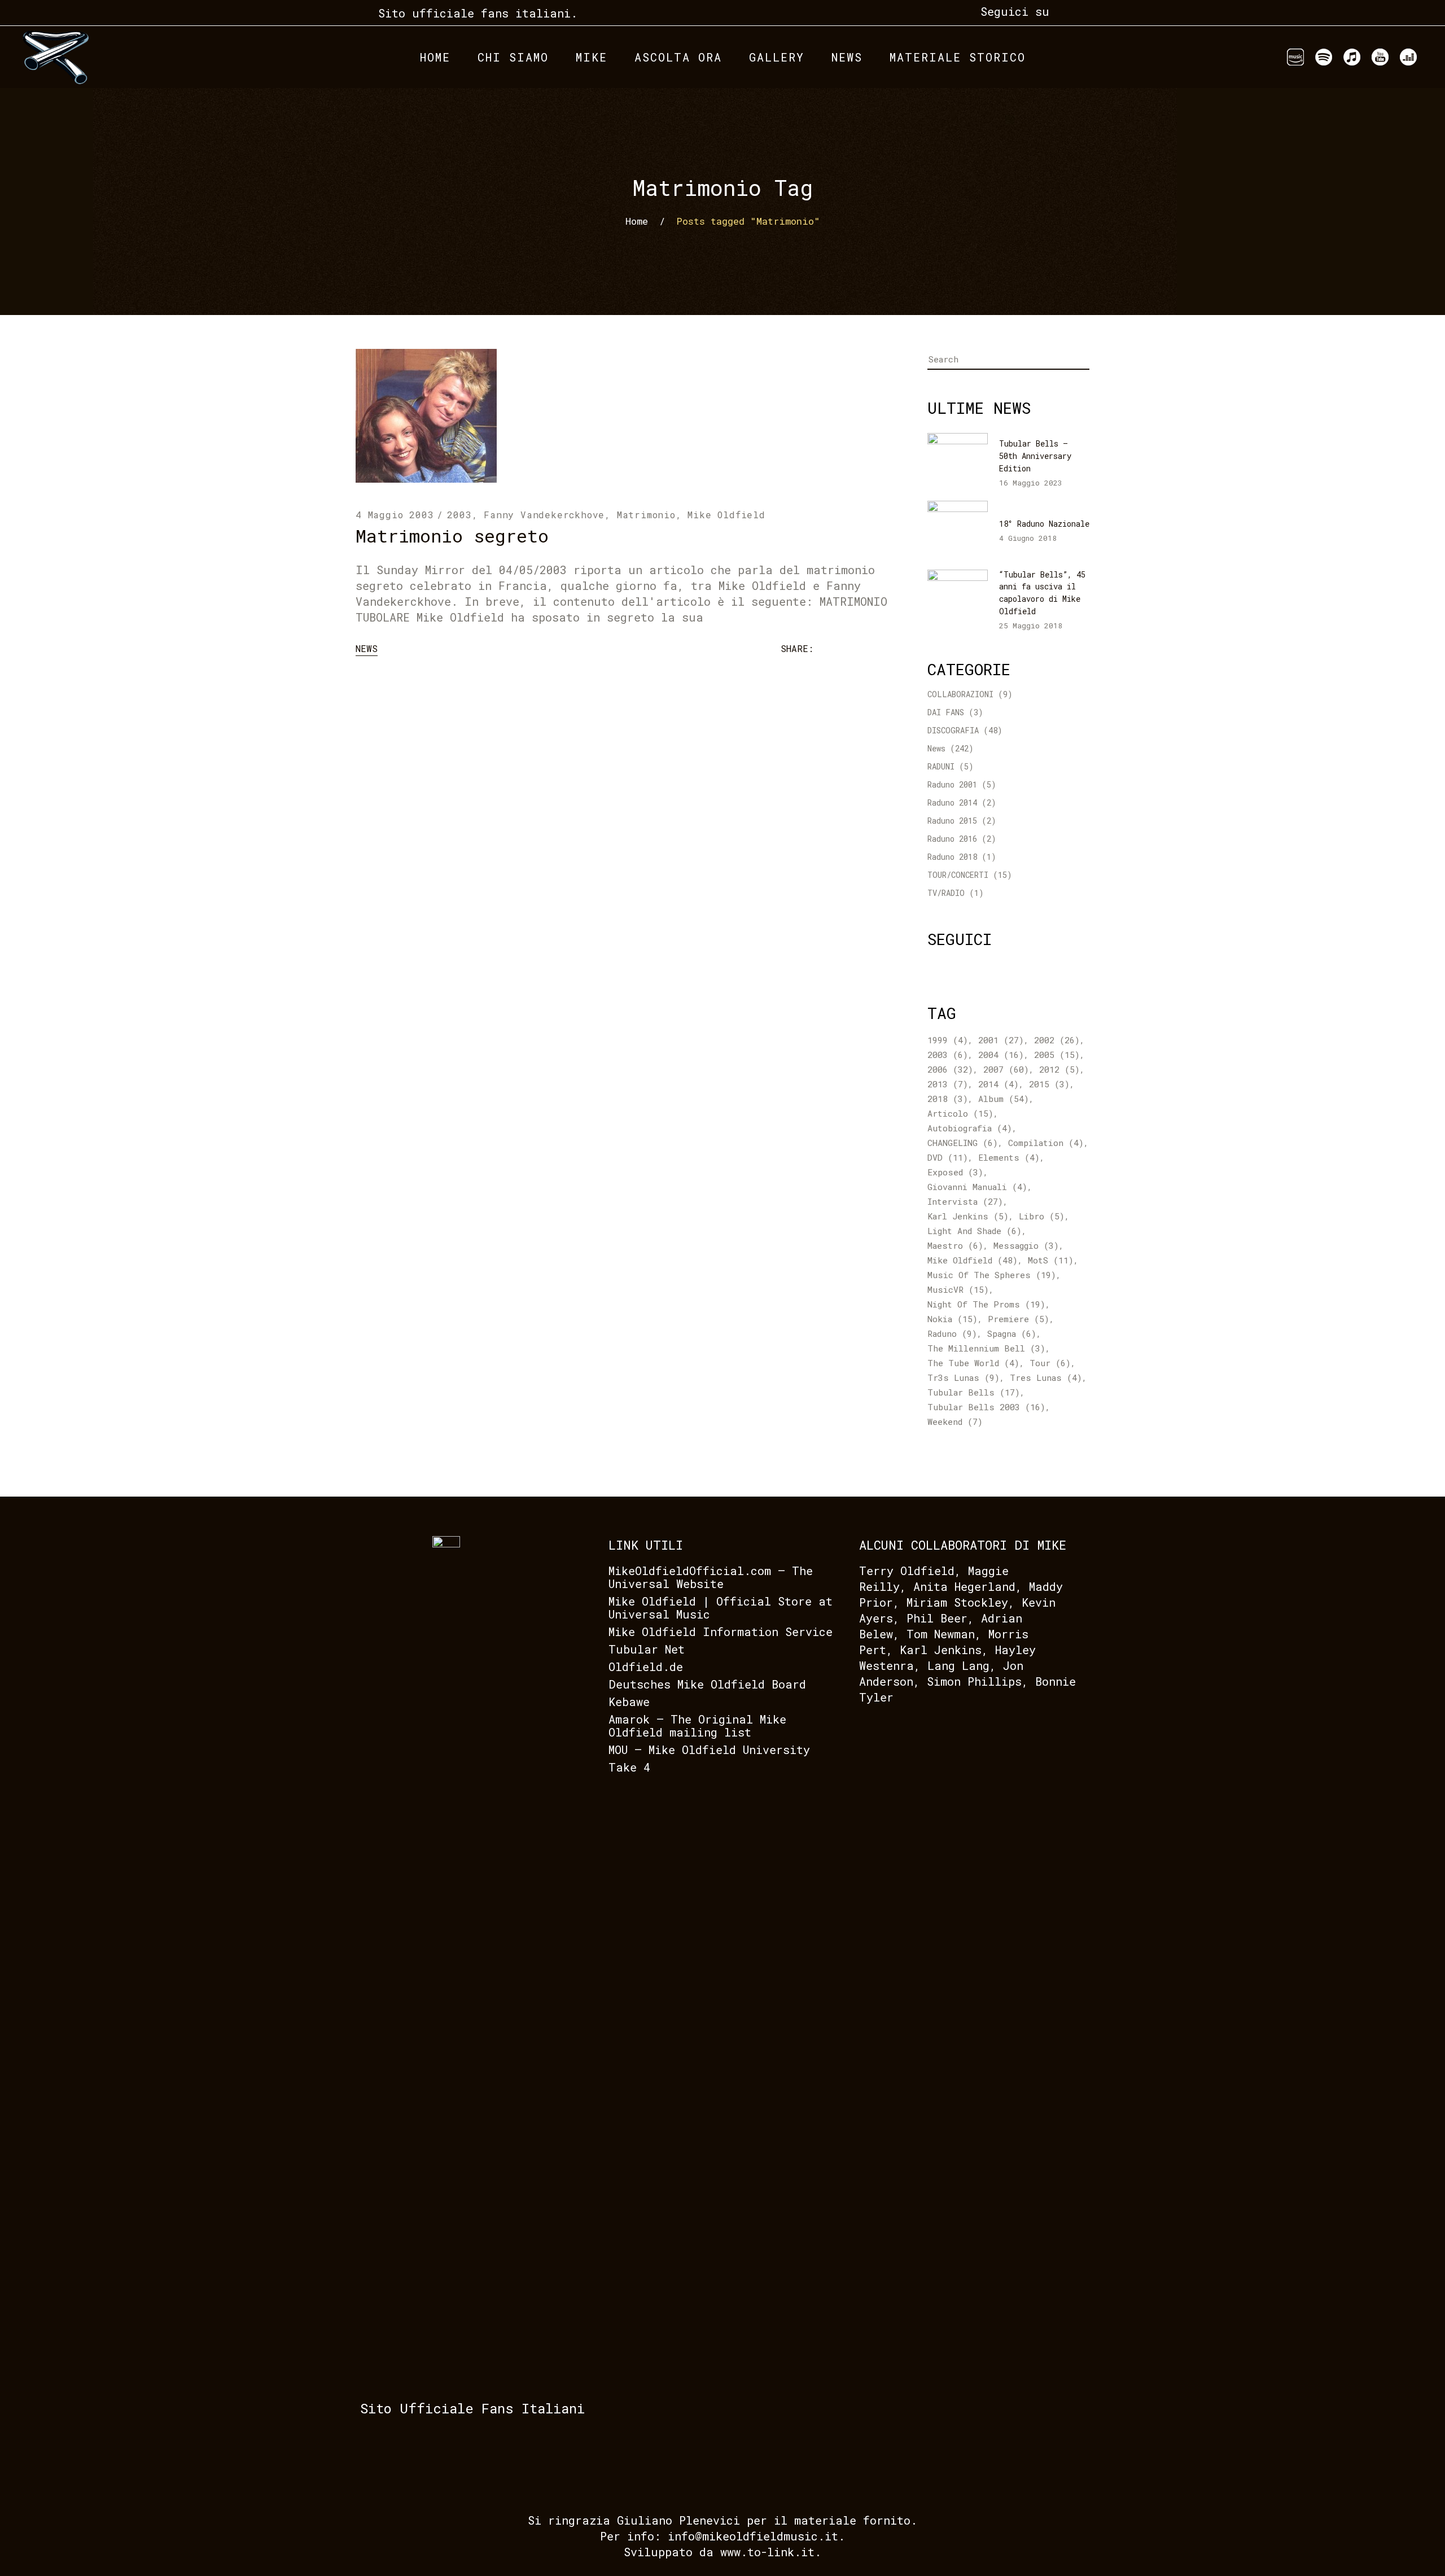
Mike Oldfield (726, 515)
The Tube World (973, 1363)
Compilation (1046, 1143)
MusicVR (958, 1289)
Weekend (955, 1422)
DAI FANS (946, 712)
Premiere (1019, 1319)
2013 (948, 1084)
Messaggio (1026, 1245)
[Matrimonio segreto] (426, 416)
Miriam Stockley (957, 1602)
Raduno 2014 (952, 802)
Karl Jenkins (968, 1216)
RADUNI (941, 766)
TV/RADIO (946, 893)
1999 (948, 1040)
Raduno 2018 (952, 857)
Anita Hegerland (964, 1586)
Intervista (965, 1201)
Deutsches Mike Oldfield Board (707, 1684)
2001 (1001, 1040)
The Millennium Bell (986, 1348)
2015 (1049, 1084)
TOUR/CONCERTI (958, 875)
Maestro (955, 1245)
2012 (1059, 1069)
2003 (459, 515)
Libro (1042, 1216)
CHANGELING (963, 1143)
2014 (999, 1084)
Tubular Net (647, 1649)
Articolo (960, 1113)
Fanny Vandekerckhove (544, 515)
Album (1004, 1099)
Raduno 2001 (952, 784)
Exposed (955, 1172)
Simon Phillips (974, 1681)
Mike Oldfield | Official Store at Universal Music (721, 1608)
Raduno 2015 (952, 821)
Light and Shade (975, 1231)
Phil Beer (937, 1618)
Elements (1009, 1157)
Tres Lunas (1046, 1377)
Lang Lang (958, 1665)
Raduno (952, 1333)
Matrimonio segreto (452, 535)
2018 (948, 1099)
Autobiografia (970, 1128)
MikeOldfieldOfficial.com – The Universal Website (711, 1577)
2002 (1057, 1040)
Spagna (1012, 1333)
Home (637, 221)
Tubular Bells (974, 1392)
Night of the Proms (986, 1304)
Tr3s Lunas (964, 1377)
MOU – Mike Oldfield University (709, 1750)
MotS (1051, 1260)
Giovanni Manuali (977, 1187)
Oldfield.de (646, 1667)
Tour (1050, 1363)
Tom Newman (941, 1634)
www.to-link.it (767, 2552)
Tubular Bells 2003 (986, 1407)
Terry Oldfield (907, 1571)
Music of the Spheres (992, 1275)
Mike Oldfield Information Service (721, 1632)
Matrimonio (646, 515)
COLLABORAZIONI (960, 694)
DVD (948, 1157)
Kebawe (629, 1702)
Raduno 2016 (952, 839)
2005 (1057, 1055)
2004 (1001, 1055)
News (367, 648)
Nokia (953, 1319)
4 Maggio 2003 (395, 515)
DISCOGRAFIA (953, 730)
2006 (950, 1069)
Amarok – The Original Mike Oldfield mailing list (697, 1726)
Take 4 (629, 1767)
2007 (1006, 1069)
